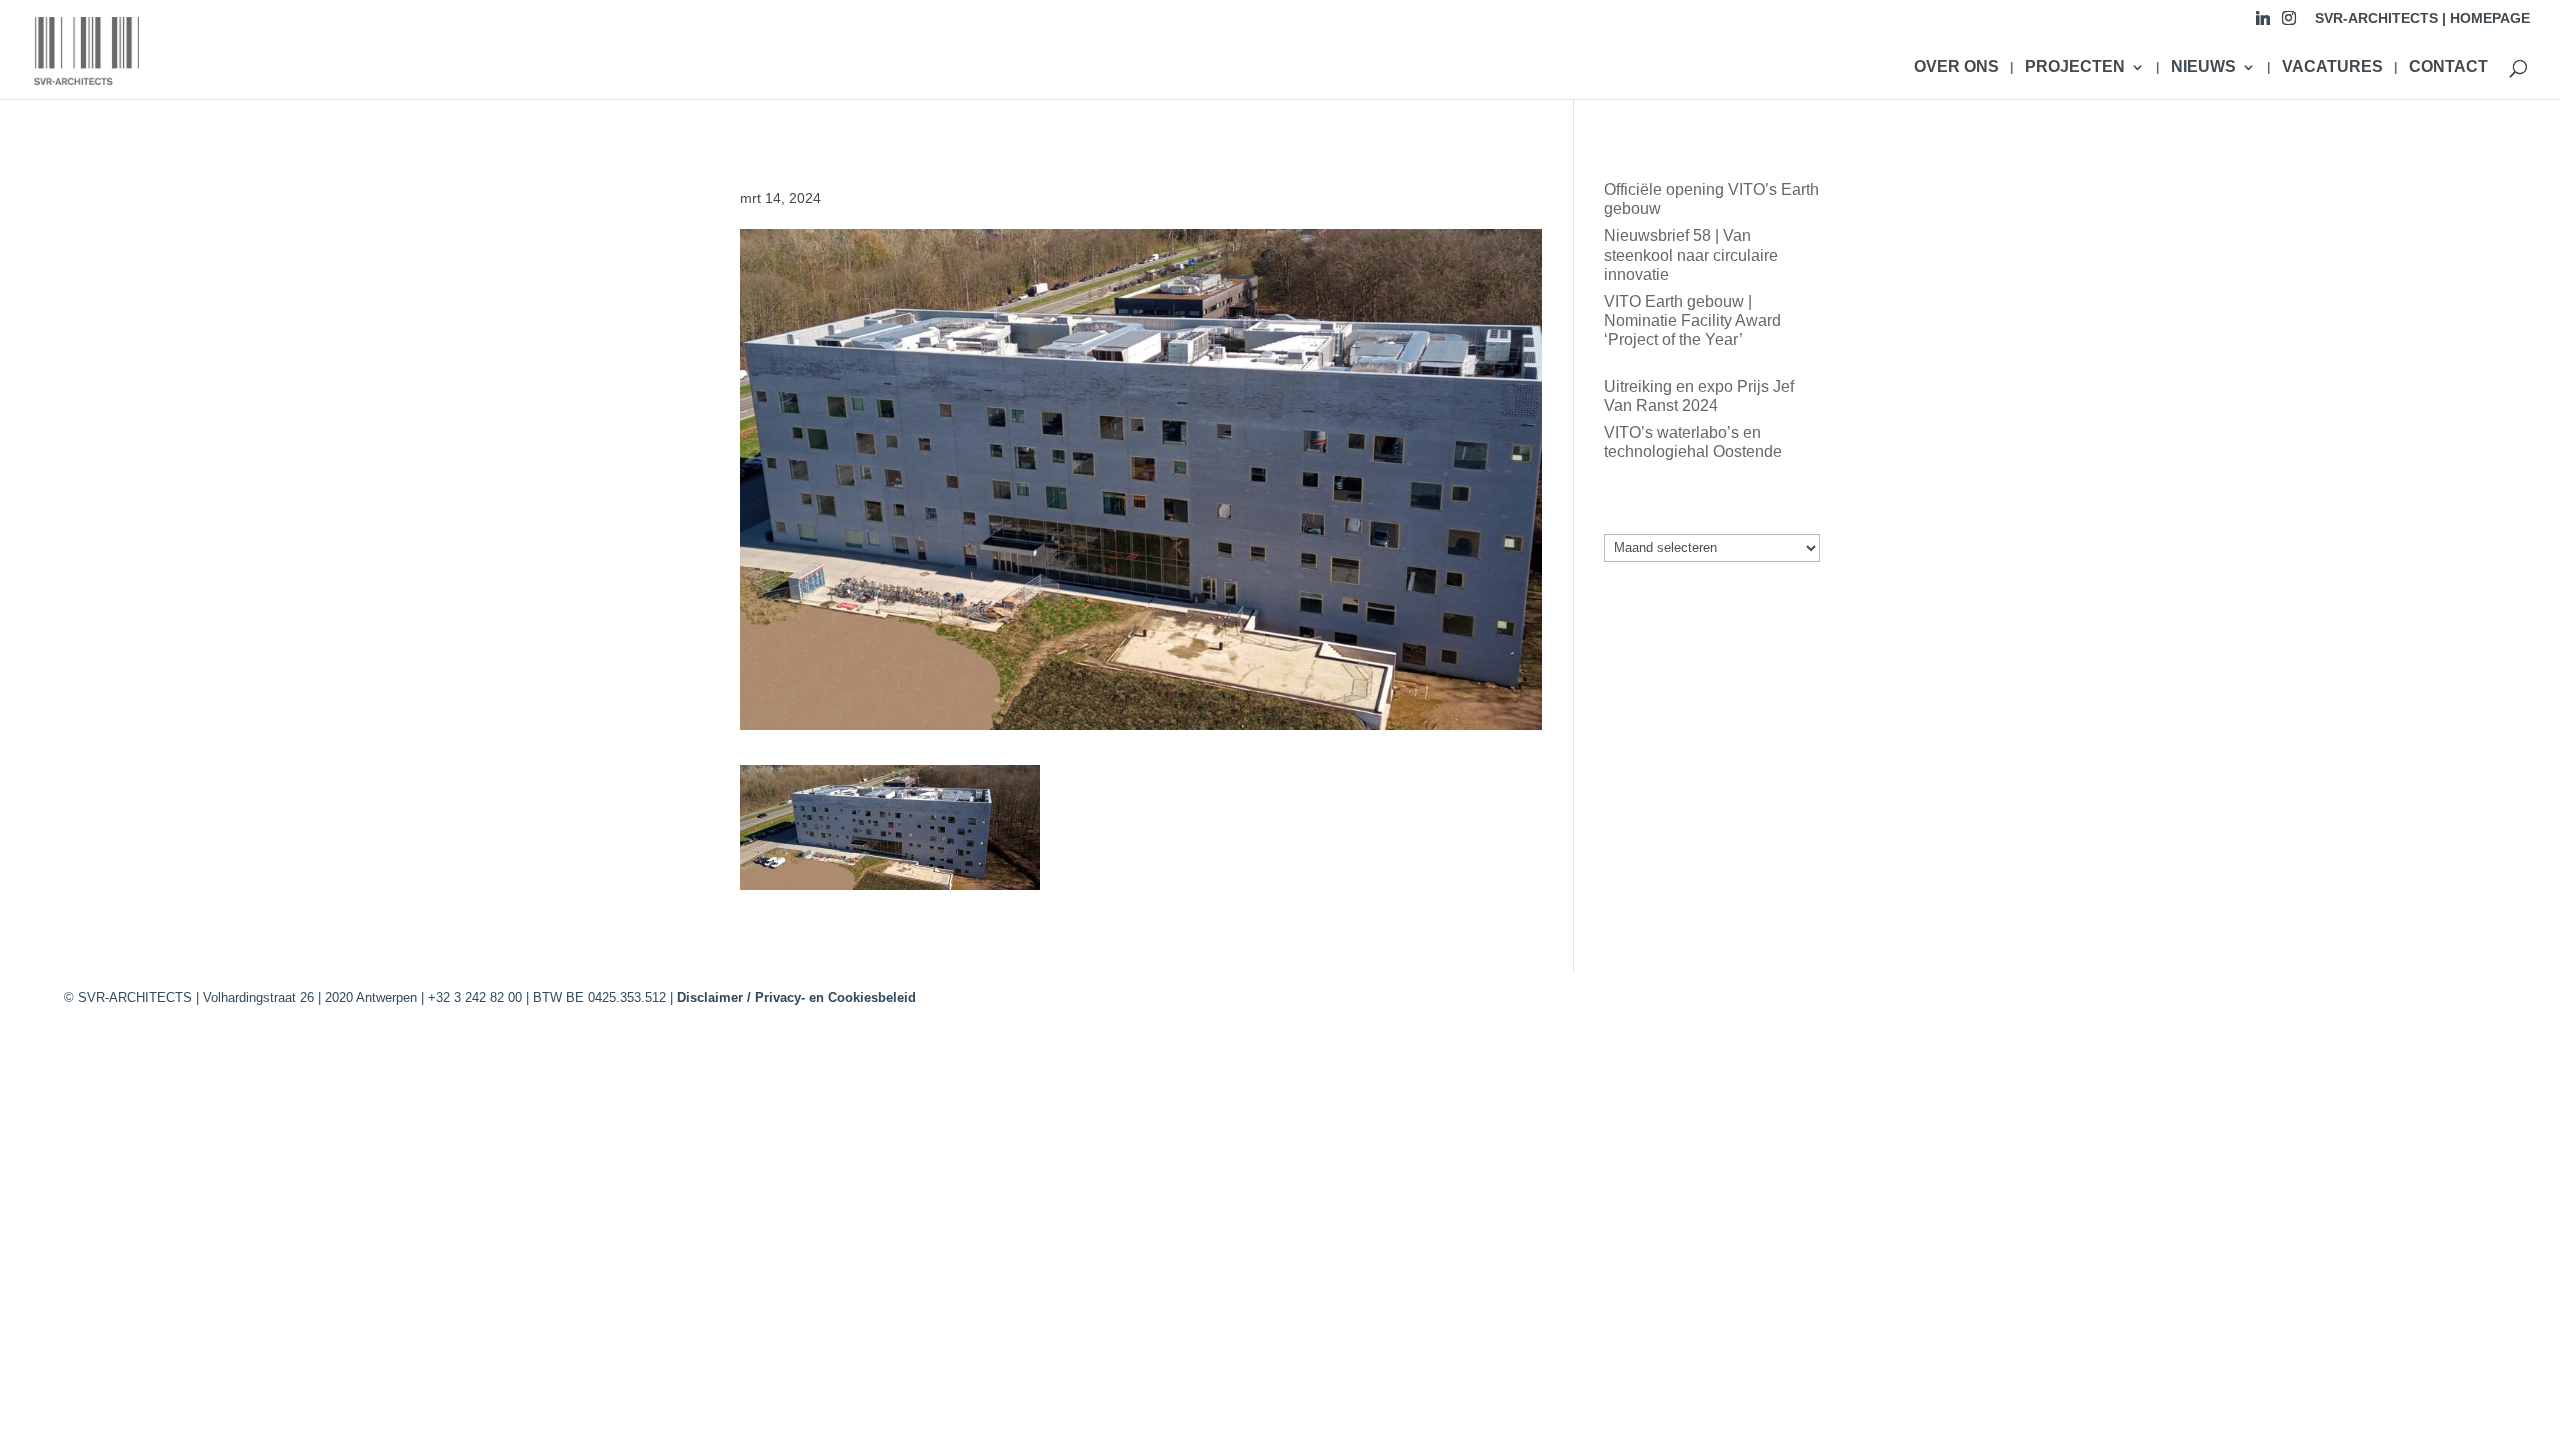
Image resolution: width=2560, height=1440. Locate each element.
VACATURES (2332, 67)
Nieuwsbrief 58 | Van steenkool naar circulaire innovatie (1691, 254)
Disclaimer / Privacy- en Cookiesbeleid (796, 997)
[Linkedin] (2263, 23)
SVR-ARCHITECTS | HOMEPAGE (2422, 18)
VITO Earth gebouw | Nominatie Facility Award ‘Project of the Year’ (1692, 320)
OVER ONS (1956, 67)
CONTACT (2448, 67)
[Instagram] (2289, 23)
